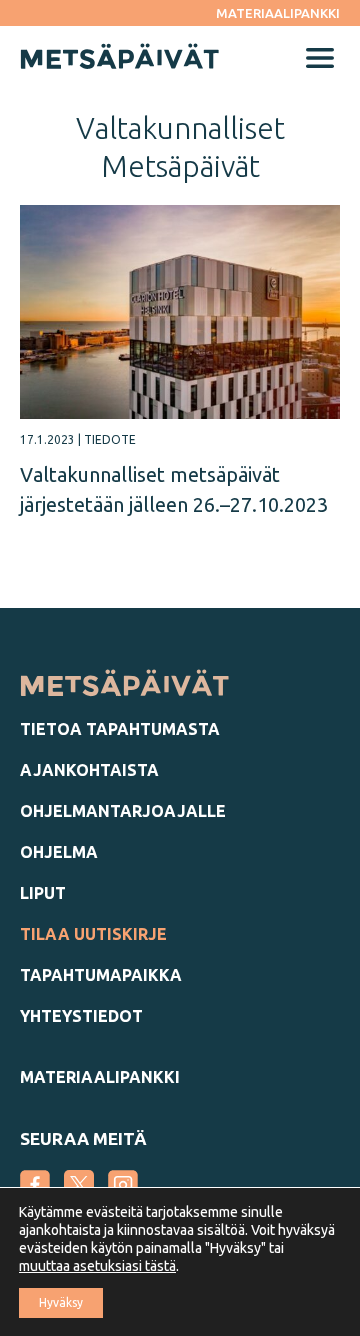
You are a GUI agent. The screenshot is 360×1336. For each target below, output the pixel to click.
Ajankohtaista (89, 770)
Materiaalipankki (278, 13)
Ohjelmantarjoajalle (123, 811)
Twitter (79, 1185)
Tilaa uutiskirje (93, 934)
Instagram (123, 1185)
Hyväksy (61, 1302)
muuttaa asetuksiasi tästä (97, 1266)
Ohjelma (59, 852)
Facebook (35, 1185)
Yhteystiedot (81, 1016)
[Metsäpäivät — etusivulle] (125, 691)
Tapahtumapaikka (101, 975)
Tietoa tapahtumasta (120, 729)
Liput (43, 893)
